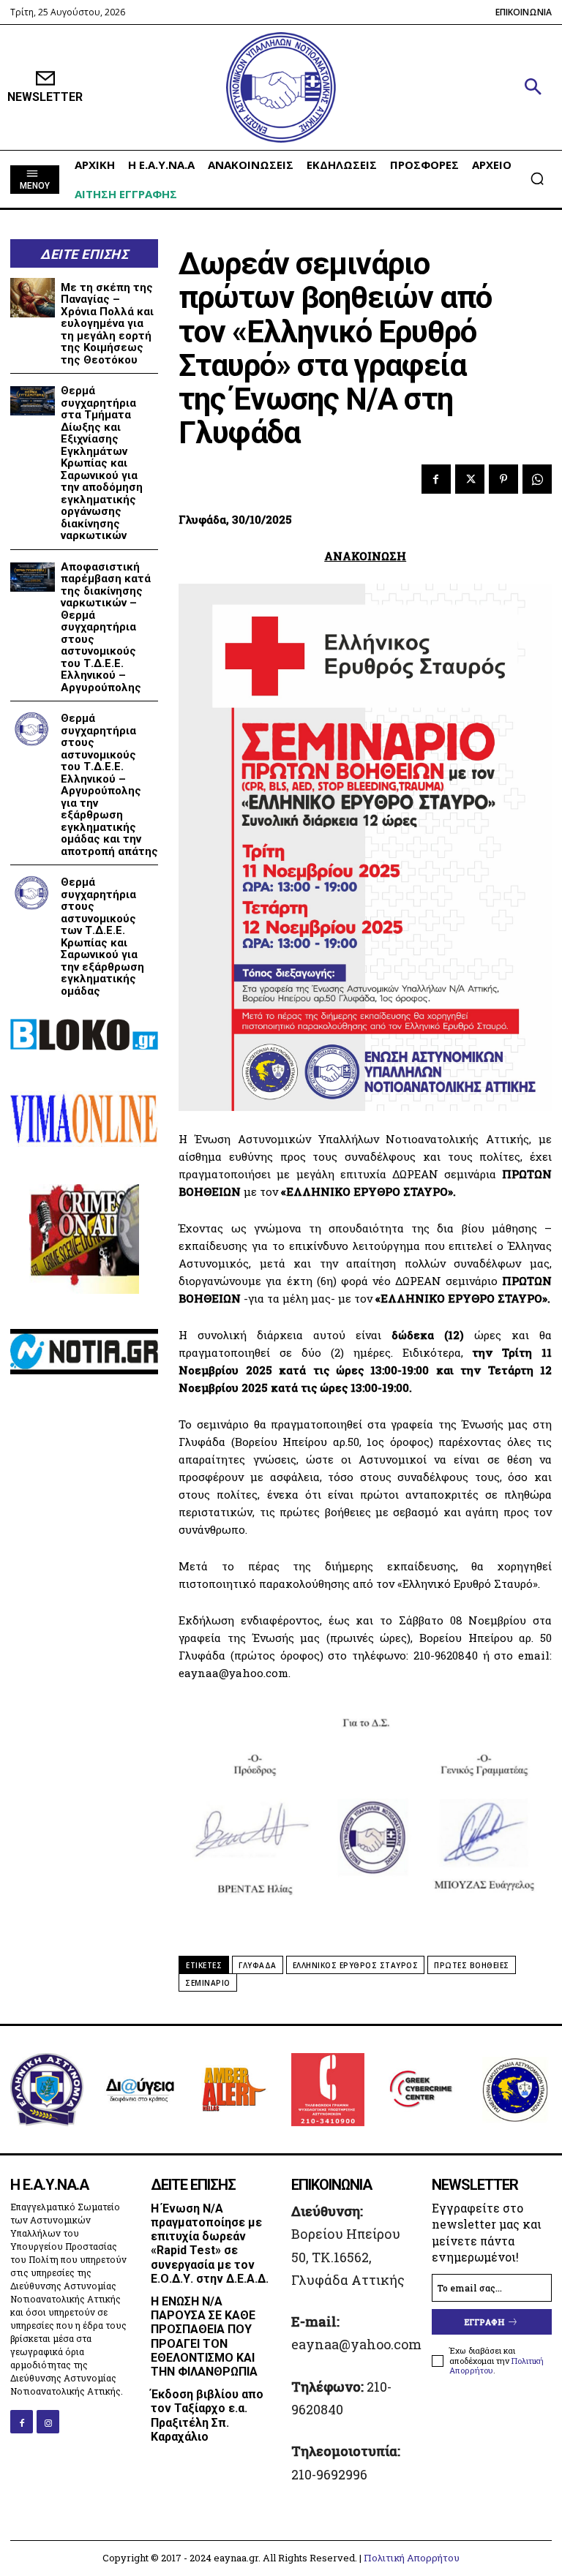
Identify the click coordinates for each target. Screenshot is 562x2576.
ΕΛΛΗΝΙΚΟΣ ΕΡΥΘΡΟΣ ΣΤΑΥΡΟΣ (356, 1965)
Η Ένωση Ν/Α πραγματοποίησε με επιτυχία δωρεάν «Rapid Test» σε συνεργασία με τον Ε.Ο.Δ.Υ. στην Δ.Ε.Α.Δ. (210, 2244)
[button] (533, 88)
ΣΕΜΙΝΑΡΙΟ (208, 1983)
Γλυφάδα (258, 1965)
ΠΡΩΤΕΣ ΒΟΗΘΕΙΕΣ (472, 1965)
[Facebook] (436, 479)
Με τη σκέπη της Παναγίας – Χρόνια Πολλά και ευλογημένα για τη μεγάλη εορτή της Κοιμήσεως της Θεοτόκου (107, 324)
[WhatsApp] (537, 479)
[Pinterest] (503, 479)
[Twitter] (470, 479)
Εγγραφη (485, 2322)
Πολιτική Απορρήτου (412, 2558)
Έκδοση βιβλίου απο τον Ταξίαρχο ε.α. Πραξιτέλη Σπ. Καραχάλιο (207, 2415)
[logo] (281, 87)
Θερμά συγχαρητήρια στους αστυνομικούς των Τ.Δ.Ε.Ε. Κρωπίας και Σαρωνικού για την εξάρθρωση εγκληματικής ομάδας (102, 937)
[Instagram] (48, 2421)
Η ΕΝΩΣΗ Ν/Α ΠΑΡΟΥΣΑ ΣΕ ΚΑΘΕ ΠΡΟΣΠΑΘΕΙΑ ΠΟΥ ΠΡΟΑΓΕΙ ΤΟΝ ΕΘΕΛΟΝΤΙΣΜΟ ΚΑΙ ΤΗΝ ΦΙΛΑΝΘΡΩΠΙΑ (204, 2336)
